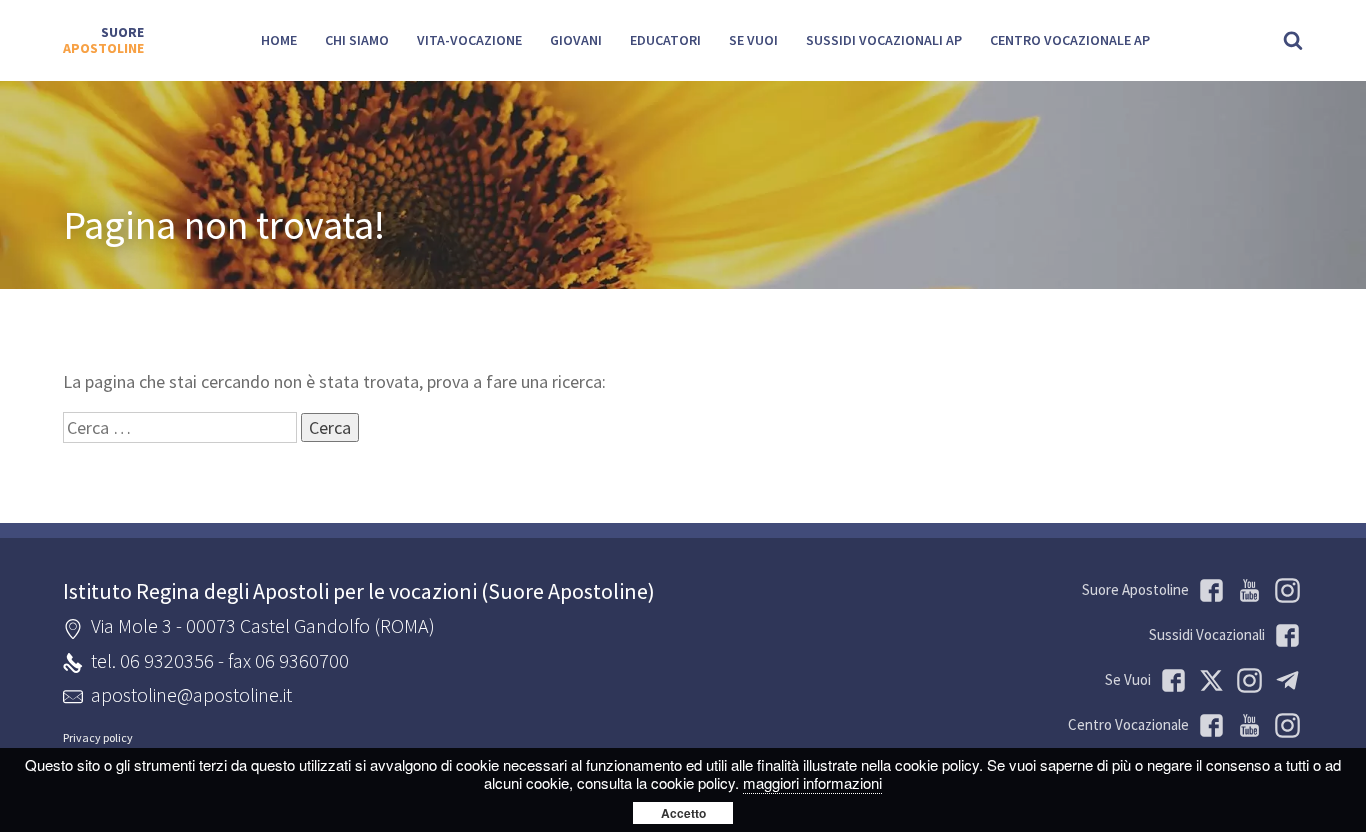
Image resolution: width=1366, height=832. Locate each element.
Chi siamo (357, 40)
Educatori (665, 40)
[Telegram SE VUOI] (1284, 680)
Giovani (576, 40)
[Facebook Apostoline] (1208, 590)
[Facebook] (1208, 725)
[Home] (103, 41)
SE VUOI (753, 40)
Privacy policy (98, 738)
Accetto (683, 813)
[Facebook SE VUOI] (1170, 680)
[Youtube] (1246, 590)
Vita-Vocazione (469, 40)
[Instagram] (1284, 725)
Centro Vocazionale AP (1070, 40)
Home (279, 40)
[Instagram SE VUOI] (1284, 590)
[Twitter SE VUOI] (1208, 680)
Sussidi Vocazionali (1207, 634)
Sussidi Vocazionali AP (884, 40)
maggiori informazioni (812, 782)
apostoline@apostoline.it (191, 694)
